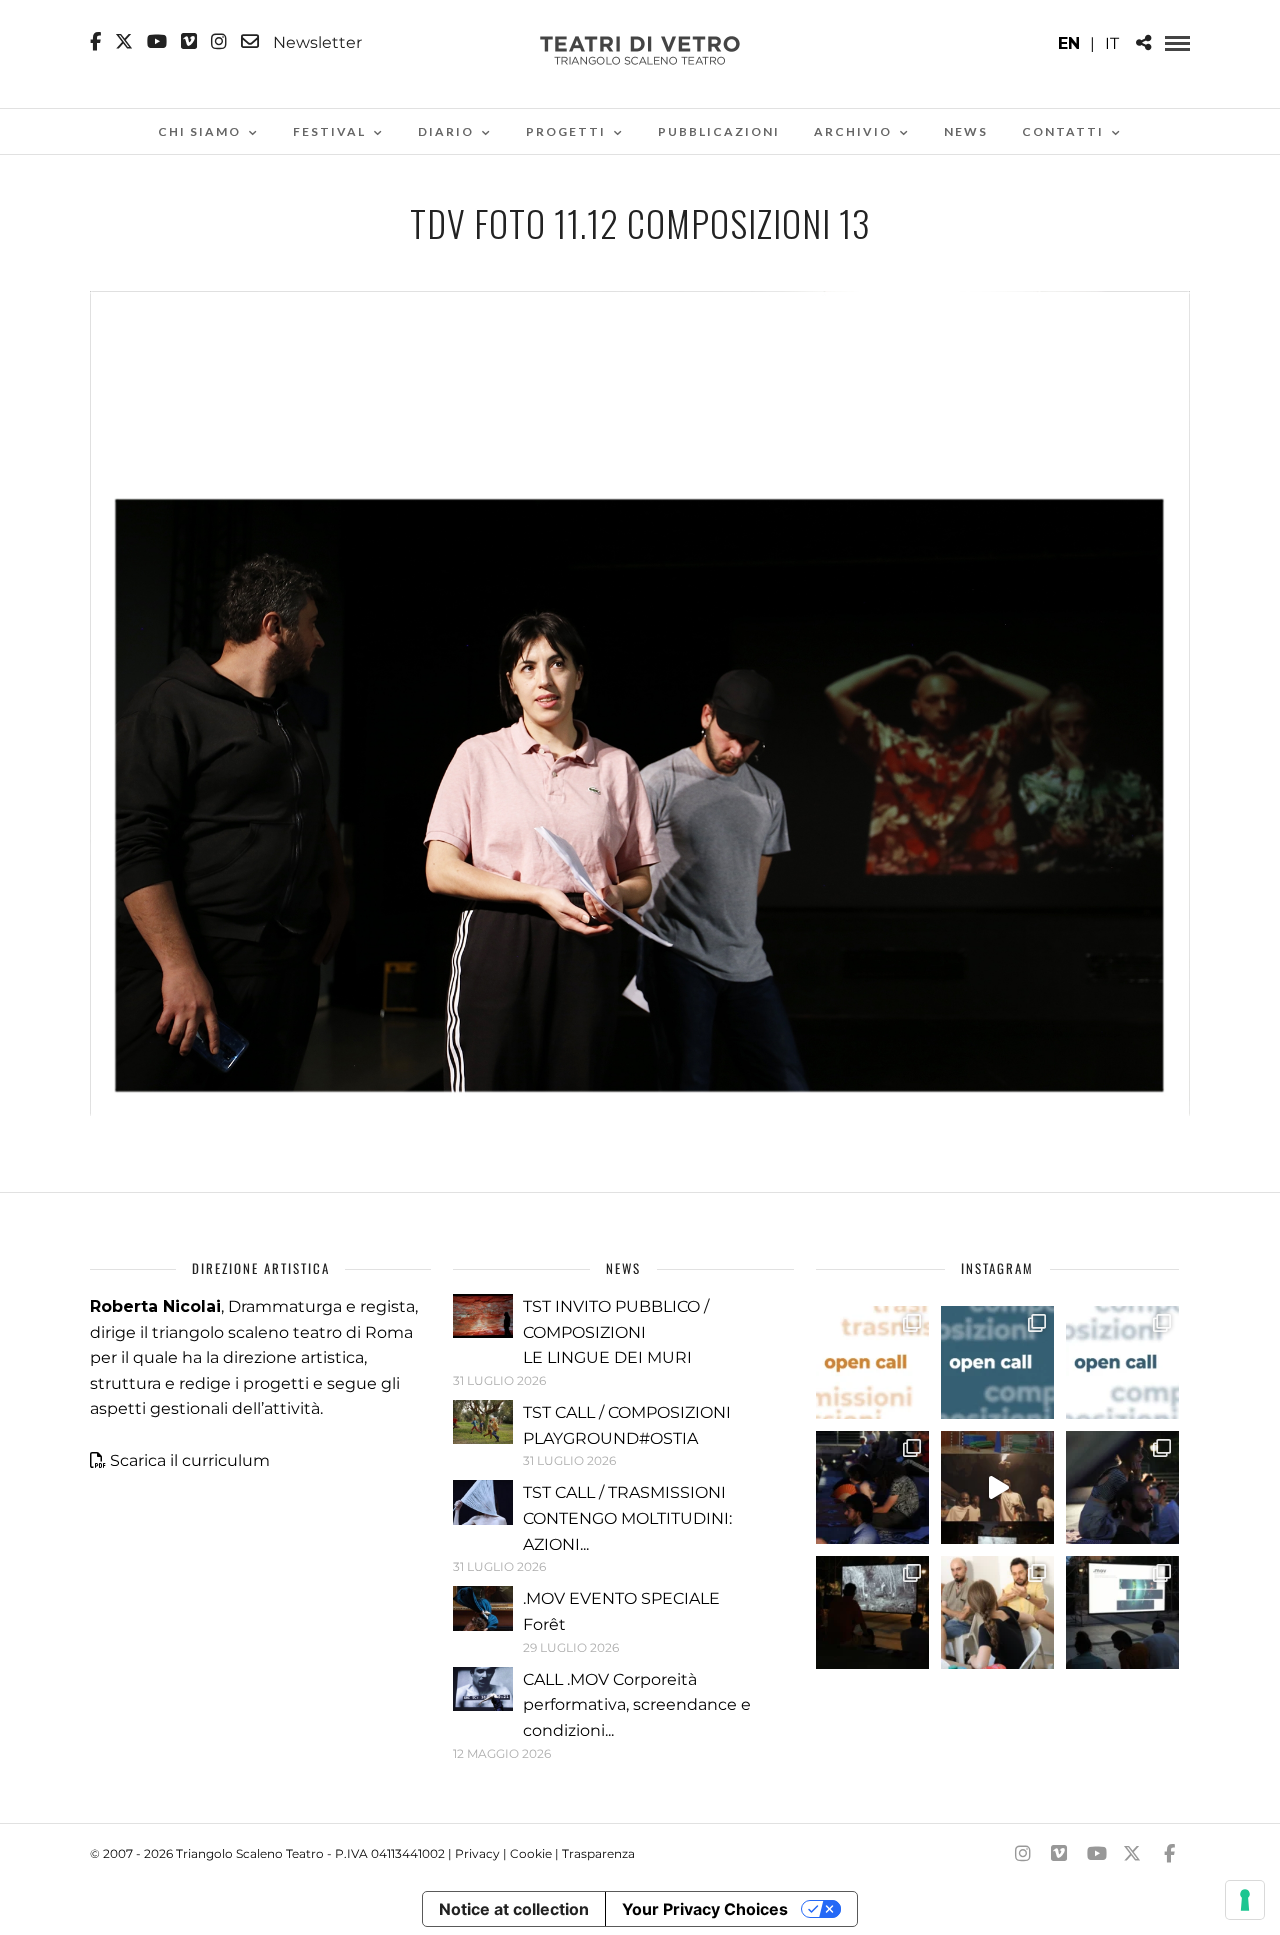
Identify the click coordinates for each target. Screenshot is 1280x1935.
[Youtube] (157, 42)
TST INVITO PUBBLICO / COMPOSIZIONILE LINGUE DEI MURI (616, 1332)
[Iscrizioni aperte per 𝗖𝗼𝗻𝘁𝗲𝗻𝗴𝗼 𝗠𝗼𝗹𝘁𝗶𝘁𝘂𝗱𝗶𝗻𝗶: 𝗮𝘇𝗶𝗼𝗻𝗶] (872, 1362)
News (966, 131)
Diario (446, 131)
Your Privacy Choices (705, 1909)
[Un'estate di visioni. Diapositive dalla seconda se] (872, 1612)
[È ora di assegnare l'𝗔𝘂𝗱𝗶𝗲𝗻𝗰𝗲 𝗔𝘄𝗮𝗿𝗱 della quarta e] (997, 1487)
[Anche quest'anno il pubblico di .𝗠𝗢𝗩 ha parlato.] (872, 1487)
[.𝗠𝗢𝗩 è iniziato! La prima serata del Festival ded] (1122, 1612)
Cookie (531, 1853)
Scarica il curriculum (190, 1460)
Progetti (566, 131)
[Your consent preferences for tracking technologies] (1245, 1900)
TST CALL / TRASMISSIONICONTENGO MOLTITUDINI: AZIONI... (627, 1518)
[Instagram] (219, 42)
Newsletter (315, 42)
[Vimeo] (189, 42)
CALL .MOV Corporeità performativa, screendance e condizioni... (637, 1705)
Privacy (477, 1853)
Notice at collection (514, 1909)
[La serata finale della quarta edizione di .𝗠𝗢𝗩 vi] (1122, 1487)
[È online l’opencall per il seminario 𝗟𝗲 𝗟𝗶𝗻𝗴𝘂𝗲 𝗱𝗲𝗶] (1122, 1362)
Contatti (1063, 131)
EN (1069, 43)
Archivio (853, 131)
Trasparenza (598, 1853)
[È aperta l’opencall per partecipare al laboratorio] (997, 1362)
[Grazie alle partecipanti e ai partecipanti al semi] (997, 1612)
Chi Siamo (199, 131)
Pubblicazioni (719, 131)
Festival (329, 131)
